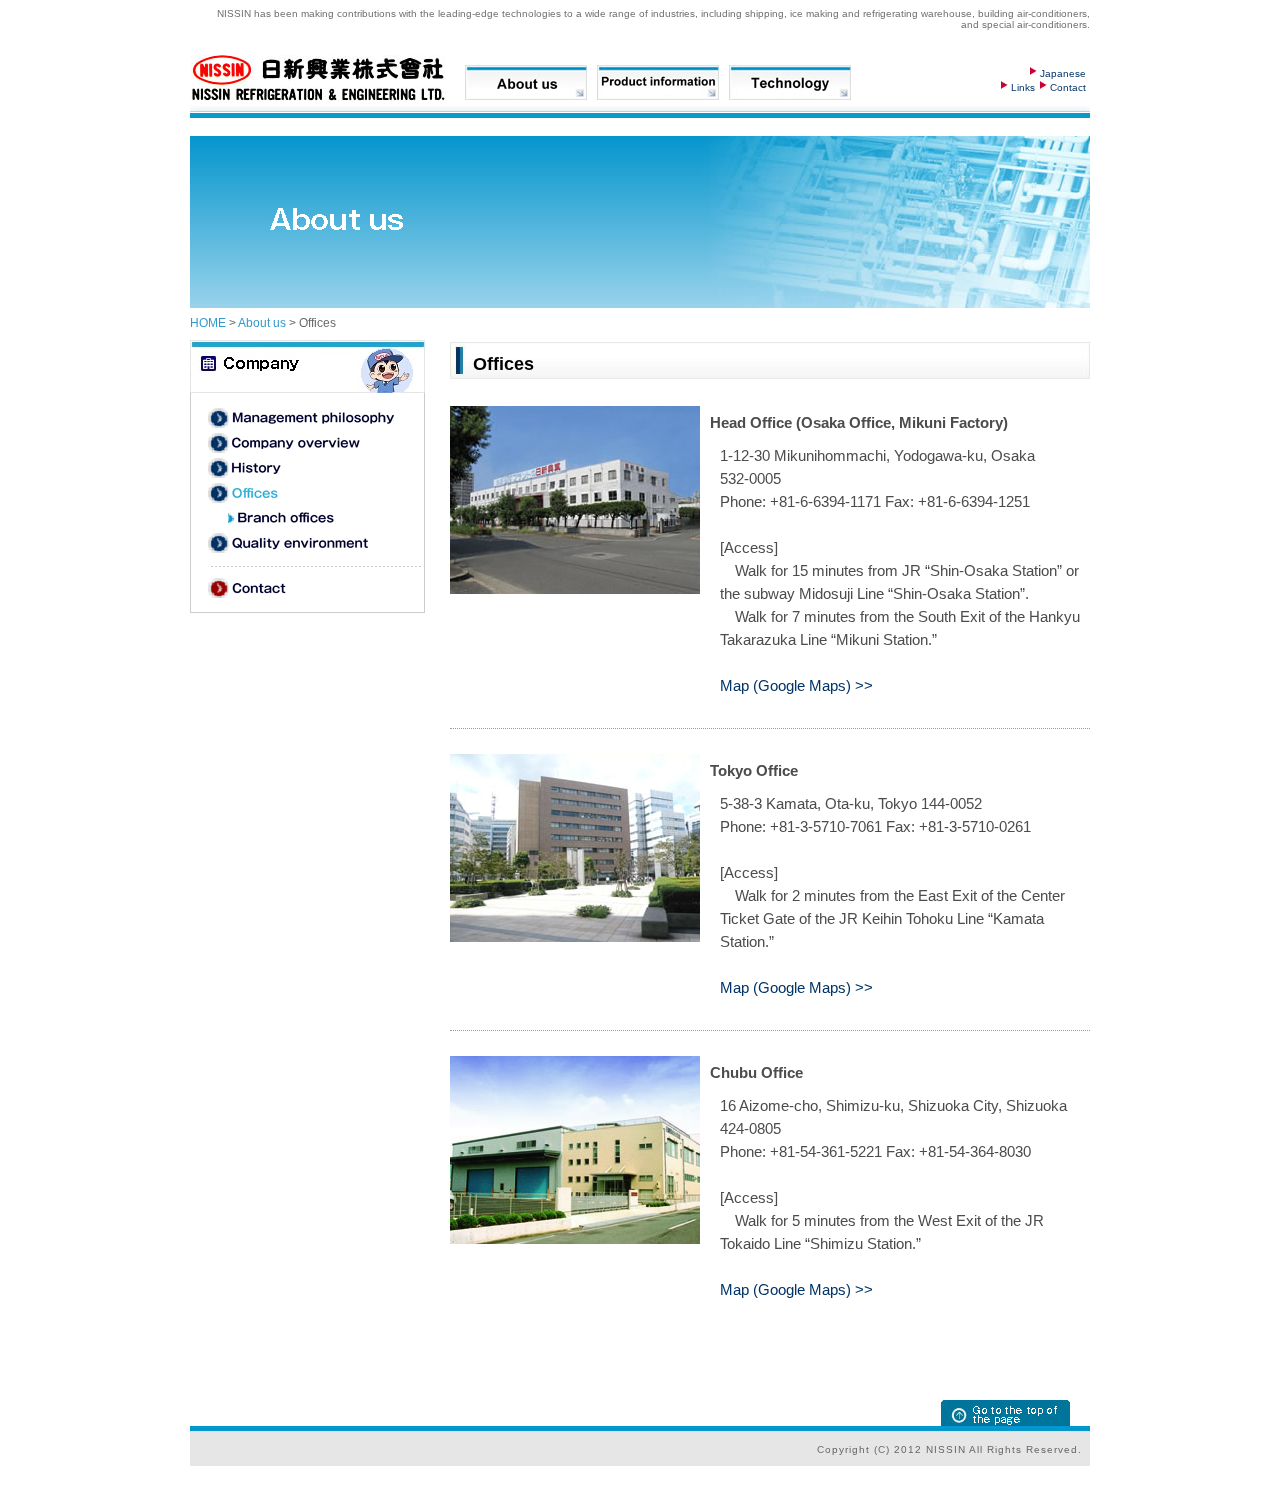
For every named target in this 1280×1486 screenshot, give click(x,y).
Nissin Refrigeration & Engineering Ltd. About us (307, 366)
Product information (658, 82)
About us (526, 82)
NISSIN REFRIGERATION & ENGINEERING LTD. (322, 78)
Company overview (304, 443)
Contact (1068, 87)
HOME (208, 323)
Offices (304, 493)
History (304, 468)
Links (1023, 87)
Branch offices (324, 518)
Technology (790, 82)
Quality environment (304, 543)
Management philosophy (304, 418)
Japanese (1063, 73)
